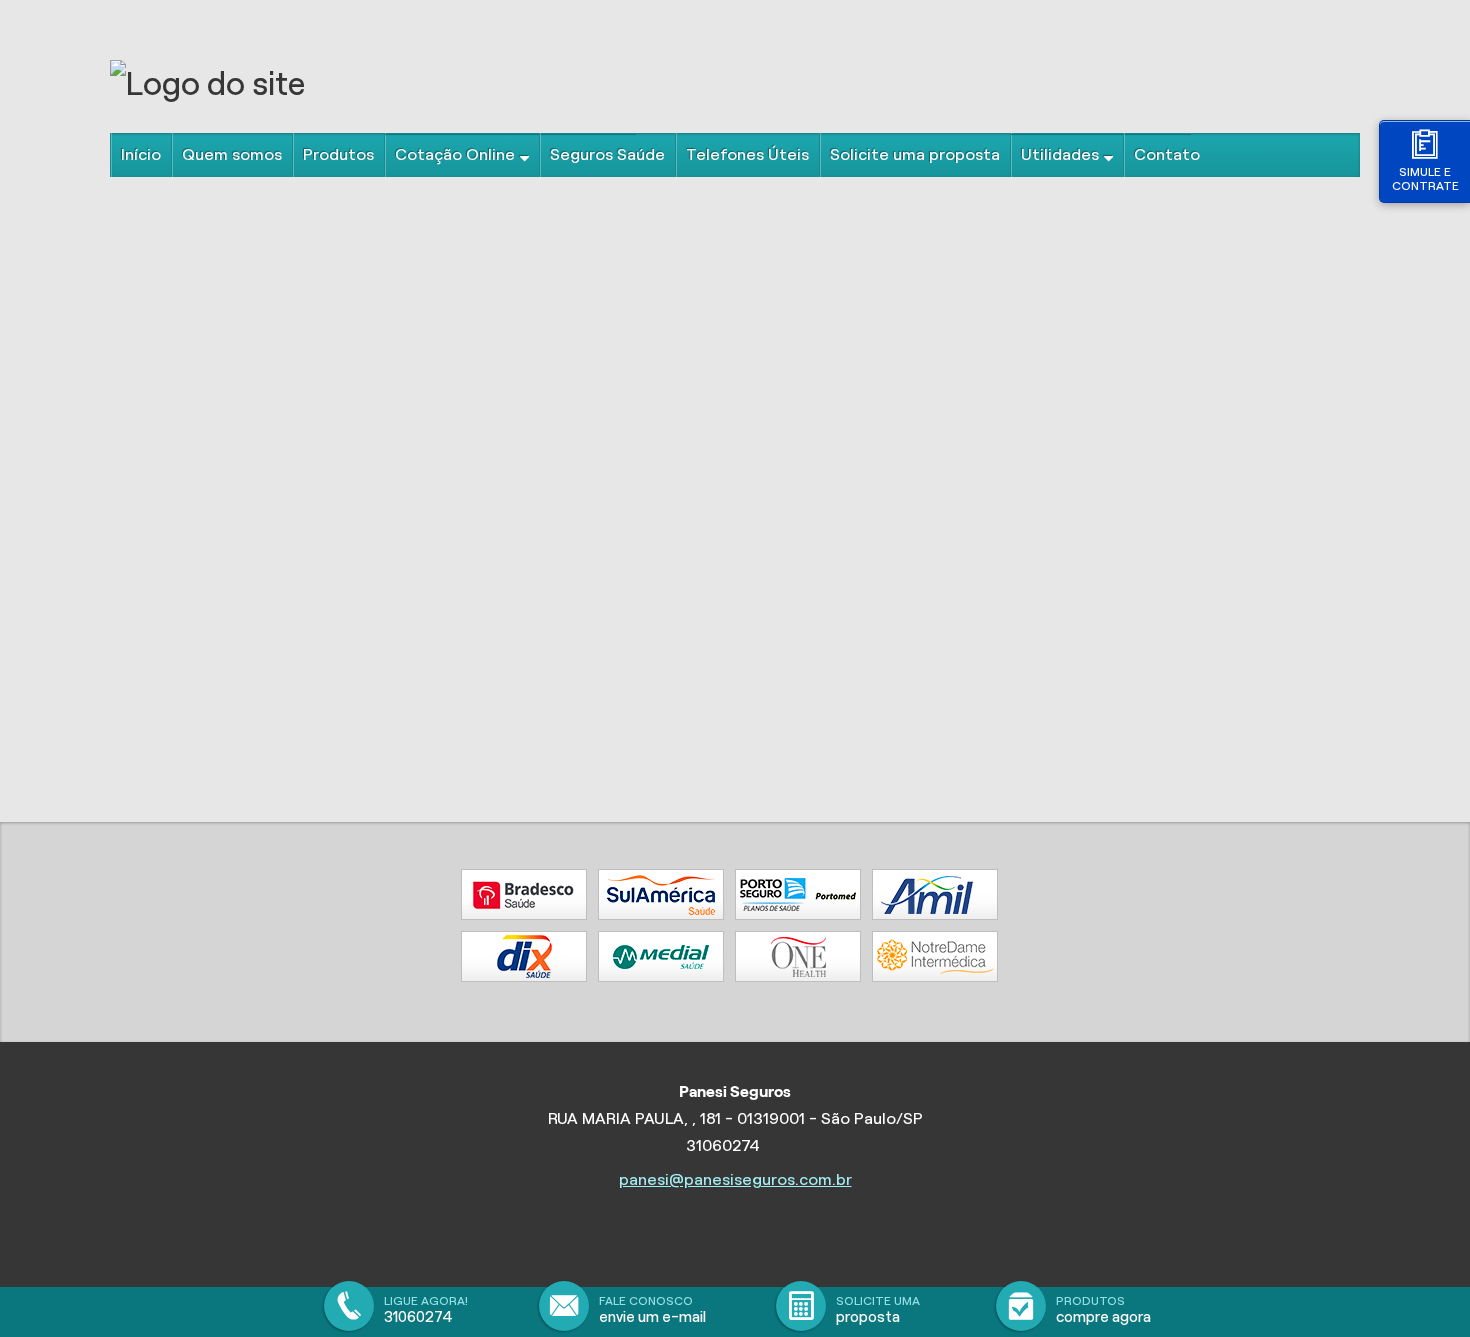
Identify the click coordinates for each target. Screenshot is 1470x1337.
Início (141, 154)
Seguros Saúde (607, 154)
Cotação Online (455, 154)
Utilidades (1060, 154)
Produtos (338, 154)
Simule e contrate (1425, 178)
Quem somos (232, 154)
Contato (1167, 154)
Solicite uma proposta (915, 154)
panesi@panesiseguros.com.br (735, 1179)
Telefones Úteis (747, 154)
